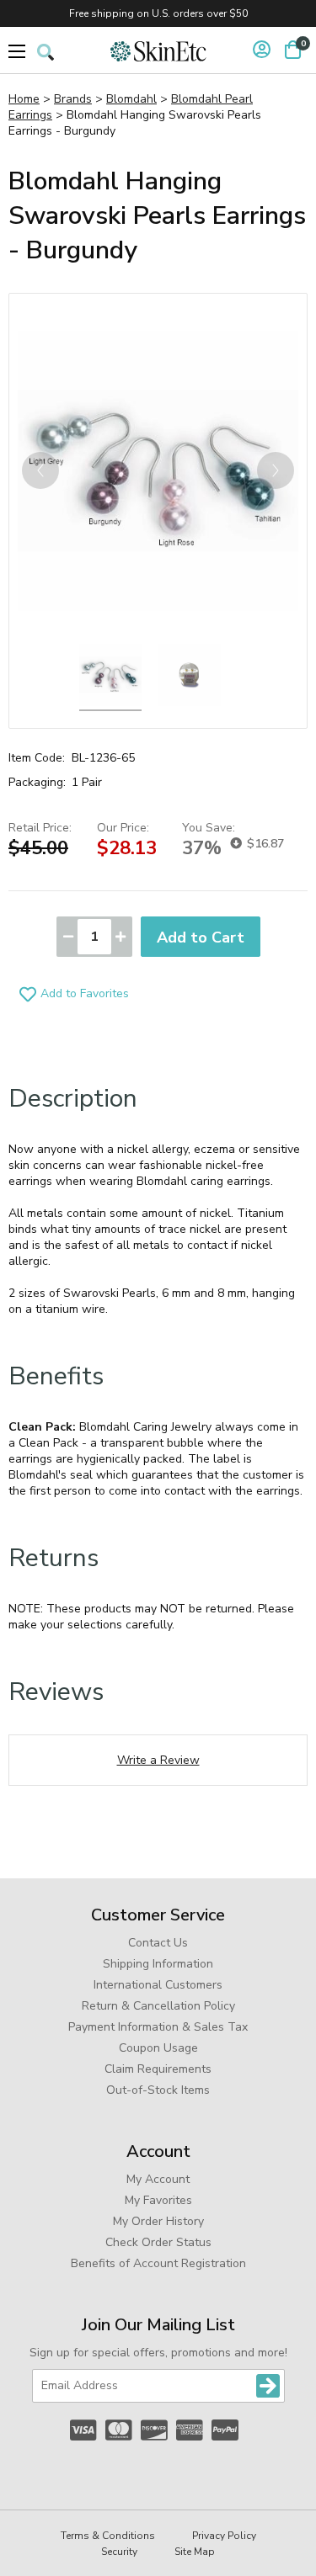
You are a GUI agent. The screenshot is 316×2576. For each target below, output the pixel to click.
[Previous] (40, 470)
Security (119, 2552)
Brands (73, 99)
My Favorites (158, 2200)
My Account (158, 2179)
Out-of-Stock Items (158, 2090)
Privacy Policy (224, 2536)
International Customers (158, 1985)
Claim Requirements (158, 2069)
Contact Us (158, 1943)
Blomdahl (131, 99)
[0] (293, 50)
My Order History (158, 2221)
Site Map (195, 2552)
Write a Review (158, 1760)
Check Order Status (158, 2242)
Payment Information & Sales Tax (158, 2027)
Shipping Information (158, 1964)
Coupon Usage (158, 2048)
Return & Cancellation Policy (158, 2006)
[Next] (276, 470)
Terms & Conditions (108, 2536)
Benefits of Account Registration (158, 2263)
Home (24, 99)
